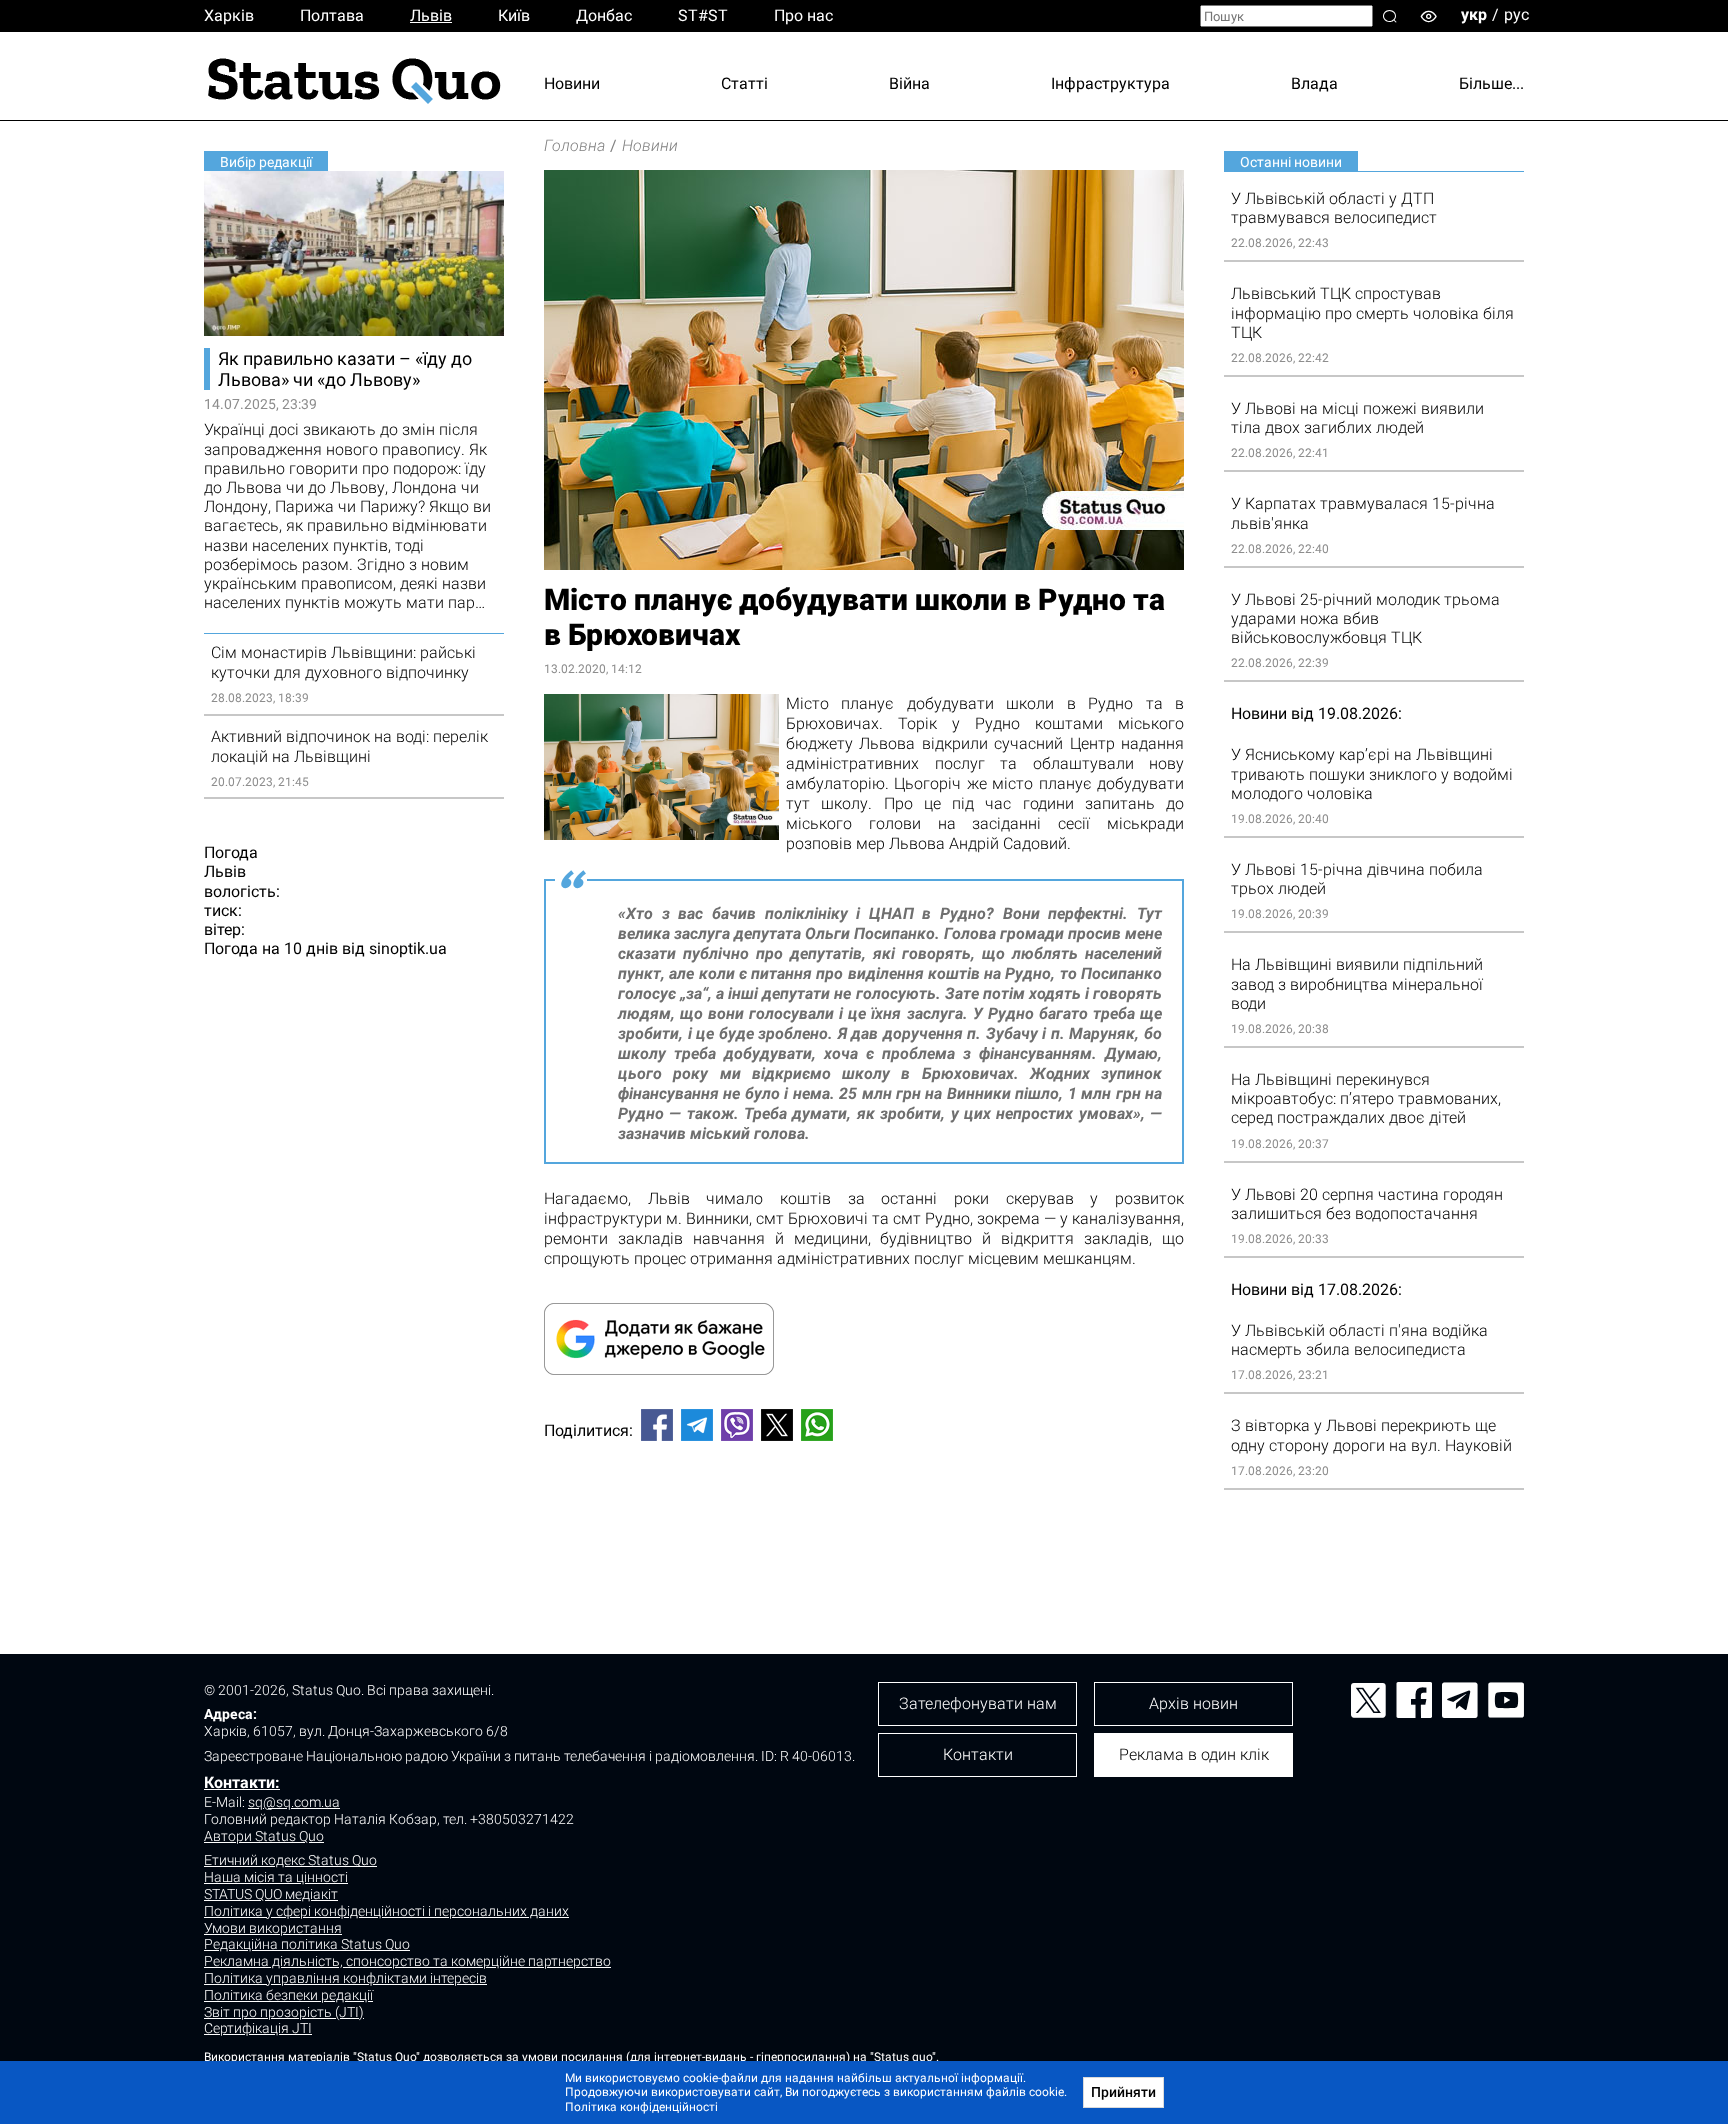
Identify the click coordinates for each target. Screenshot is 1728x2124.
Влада (1314, 83)
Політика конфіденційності (641, 2107)
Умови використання (273, 1928)
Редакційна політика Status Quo (307, 1944)
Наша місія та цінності (276, 1877)
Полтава (332, 15)
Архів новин (1193, 1703)
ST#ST (703, 15)
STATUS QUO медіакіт (271, 1894)
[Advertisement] (864, 1523)
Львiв (431, 15)
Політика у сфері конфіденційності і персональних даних (386, 1911)
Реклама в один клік (1194, 1754)
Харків (229, 15)
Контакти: (242, 1782)
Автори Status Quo (264, 1836)
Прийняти (1123, 2092)
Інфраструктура (1110, 83)
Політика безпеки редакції (288, 1995)
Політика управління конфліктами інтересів (345, 1978)
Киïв (514, 15)
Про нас (803, 15)
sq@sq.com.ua (294, 1802)
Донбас (604, 15)
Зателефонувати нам (978, 1703)
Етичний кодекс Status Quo (290, 1860)
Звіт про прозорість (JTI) (284, 2012)
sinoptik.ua (408, 948)
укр (1474, 14)
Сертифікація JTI (258, 2028)
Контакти (978, 1754)
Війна (909, 83)
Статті (744, 83)
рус (1516, 14)
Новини (572, 83)
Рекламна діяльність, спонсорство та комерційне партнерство (407, 1961)
